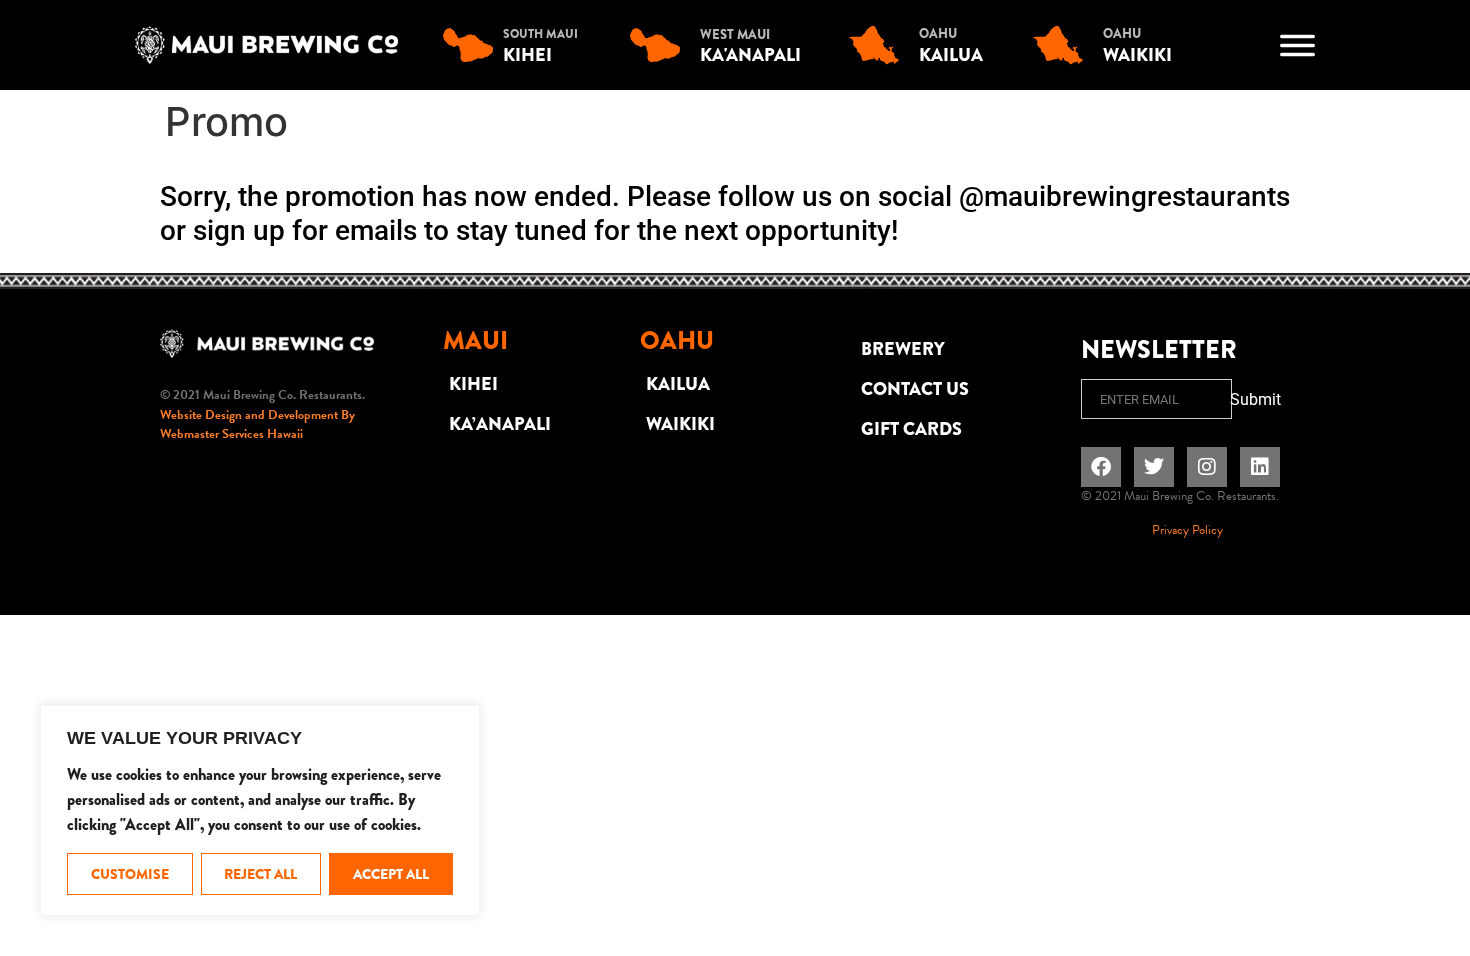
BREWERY (903, 349)
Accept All (391, 874)
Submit (1255, 399)
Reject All (260, 874)
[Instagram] (1207, 467)
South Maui (540, 34)
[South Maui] (473, 45)
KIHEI (473, 384)
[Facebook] (1101, 467)
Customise (130, 874)
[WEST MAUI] (660, 45)
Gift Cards (911, 429)
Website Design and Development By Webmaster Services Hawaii (257, 425)
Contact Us (915, 389)
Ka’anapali (500, 424)
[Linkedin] (1260, 467)
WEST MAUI (735, 34)
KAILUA (678, 384)
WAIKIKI (680, 424)
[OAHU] (879, 45)
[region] (260, 810)
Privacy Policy (1187, 530)
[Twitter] (1154, 467)
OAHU (938, 33)
